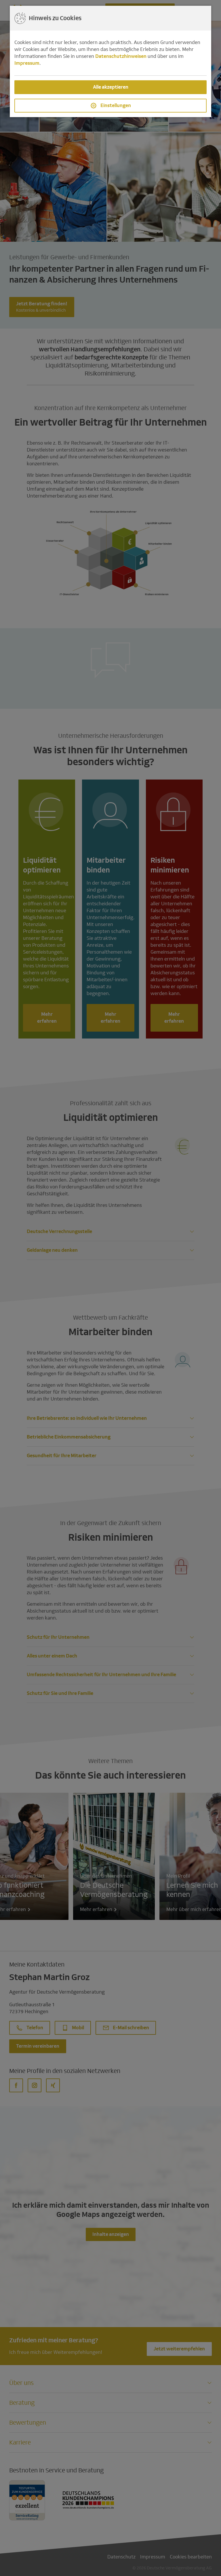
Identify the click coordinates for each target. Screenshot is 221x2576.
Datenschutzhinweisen (121, 56)
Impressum (27, 63)
